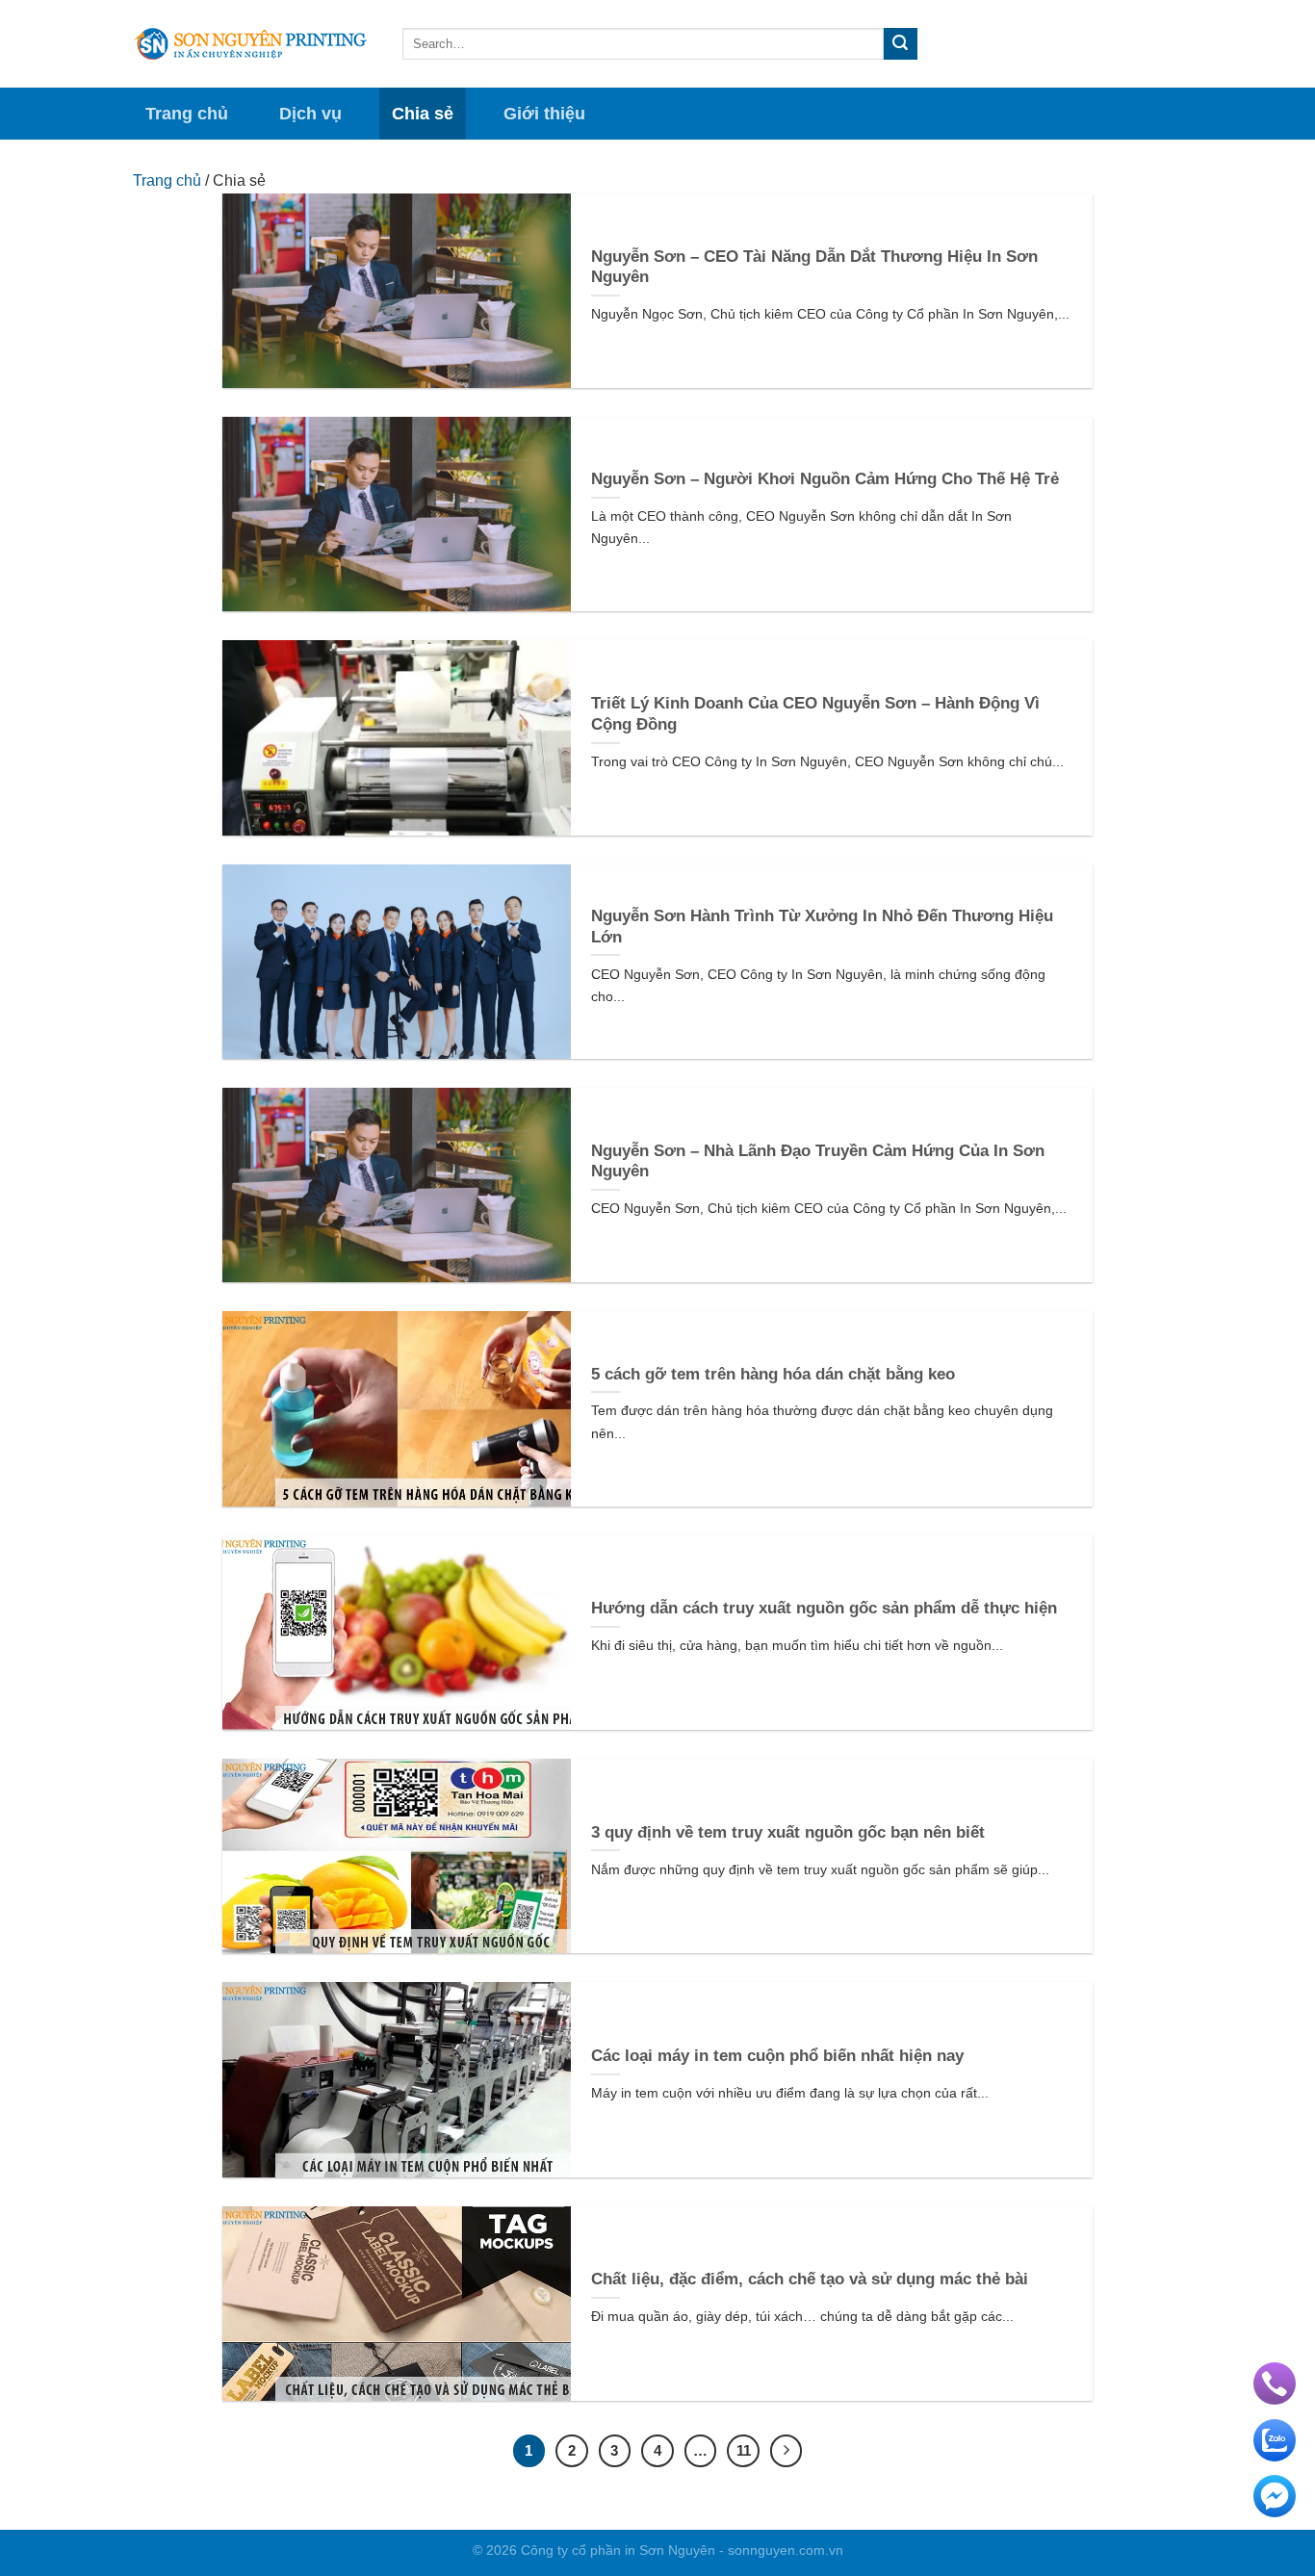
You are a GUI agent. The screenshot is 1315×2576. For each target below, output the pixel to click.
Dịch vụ (310, 114)
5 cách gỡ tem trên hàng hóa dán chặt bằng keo (773, 1374)
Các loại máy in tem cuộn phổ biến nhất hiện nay (777, 2056)
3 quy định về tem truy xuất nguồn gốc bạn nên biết (788, 1832)
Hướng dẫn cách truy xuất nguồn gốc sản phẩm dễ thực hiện (824, 1608)
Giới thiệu (544, 114)
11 (744, 2450)
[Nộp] (900, 44)
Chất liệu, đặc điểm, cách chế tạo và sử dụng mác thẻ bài (810, 2279)
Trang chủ (187, 114)
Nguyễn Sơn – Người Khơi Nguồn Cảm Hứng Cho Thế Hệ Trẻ (825, 479)
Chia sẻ (423, 114)
